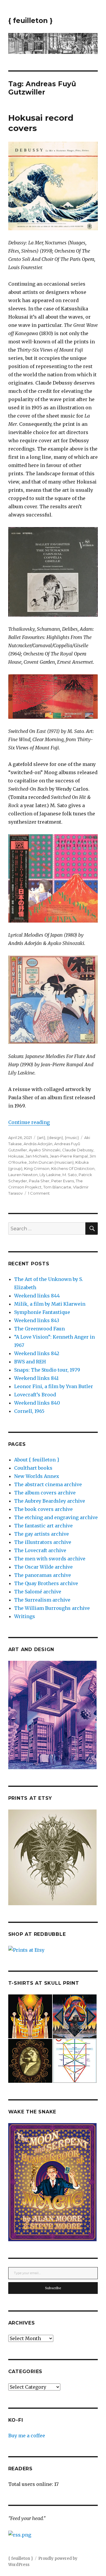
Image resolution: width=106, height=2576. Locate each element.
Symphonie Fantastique (42, 1312)
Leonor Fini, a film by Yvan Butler (54, 1386)
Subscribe (53, 2288)
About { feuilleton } (37, 1460)
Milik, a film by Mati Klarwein (50, 1304)
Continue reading (29, 1122)
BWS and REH (30, 1362)
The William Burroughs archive (52, 1608)
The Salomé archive (38, 1592)
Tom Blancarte (57, 1187)
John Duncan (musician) (51, 1162)
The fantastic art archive (43, 1526)
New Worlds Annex (37, 1476)
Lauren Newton (23, 1175)
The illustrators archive (43, 1542)
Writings (25, 1616)
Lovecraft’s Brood (35, 1395)
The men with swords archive (50, 1559)
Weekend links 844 (37, 1296)
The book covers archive (43, 1509)
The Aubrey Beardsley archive (50, 1501)
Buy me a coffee (27, 2436)
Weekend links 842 (37, 1353)
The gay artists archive (42, 1534)
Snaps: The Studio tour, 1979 (47, 1370)
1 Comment (39, 1193)
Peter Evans (63, 1181)
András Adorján (38, 1144)
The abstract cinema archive (48, 1484)
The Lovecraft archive (40, 1550)
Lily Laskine (50, 1175)
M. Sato (70, 1175)
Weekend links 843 (37, 1320)
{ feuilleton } (30, 21)
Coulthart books (33, 1468)
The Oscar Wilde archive (43, 1567)
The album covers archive (45, 1493)
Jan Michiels (37, 1156)
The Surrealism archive (42, 1600)
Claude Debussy (78, 1150)
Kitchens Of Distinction (73, 1168)
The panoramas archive (43, 1575)
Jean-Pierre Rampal (69, 1156)
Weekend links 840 (37, 1403)
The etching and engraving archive (56, 1517)
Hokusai (16, 1156)
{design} (55, 1138)
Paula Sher (39, 1181)
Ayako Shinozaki (45, 1150)
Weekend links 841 (36, 1378)
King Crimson (37, 1168)
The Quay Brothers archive (46, 1583)
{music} (72, 1138)
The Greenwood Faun (39, 1329)
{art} (41, 1138)
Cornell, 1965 (29, 1411)
